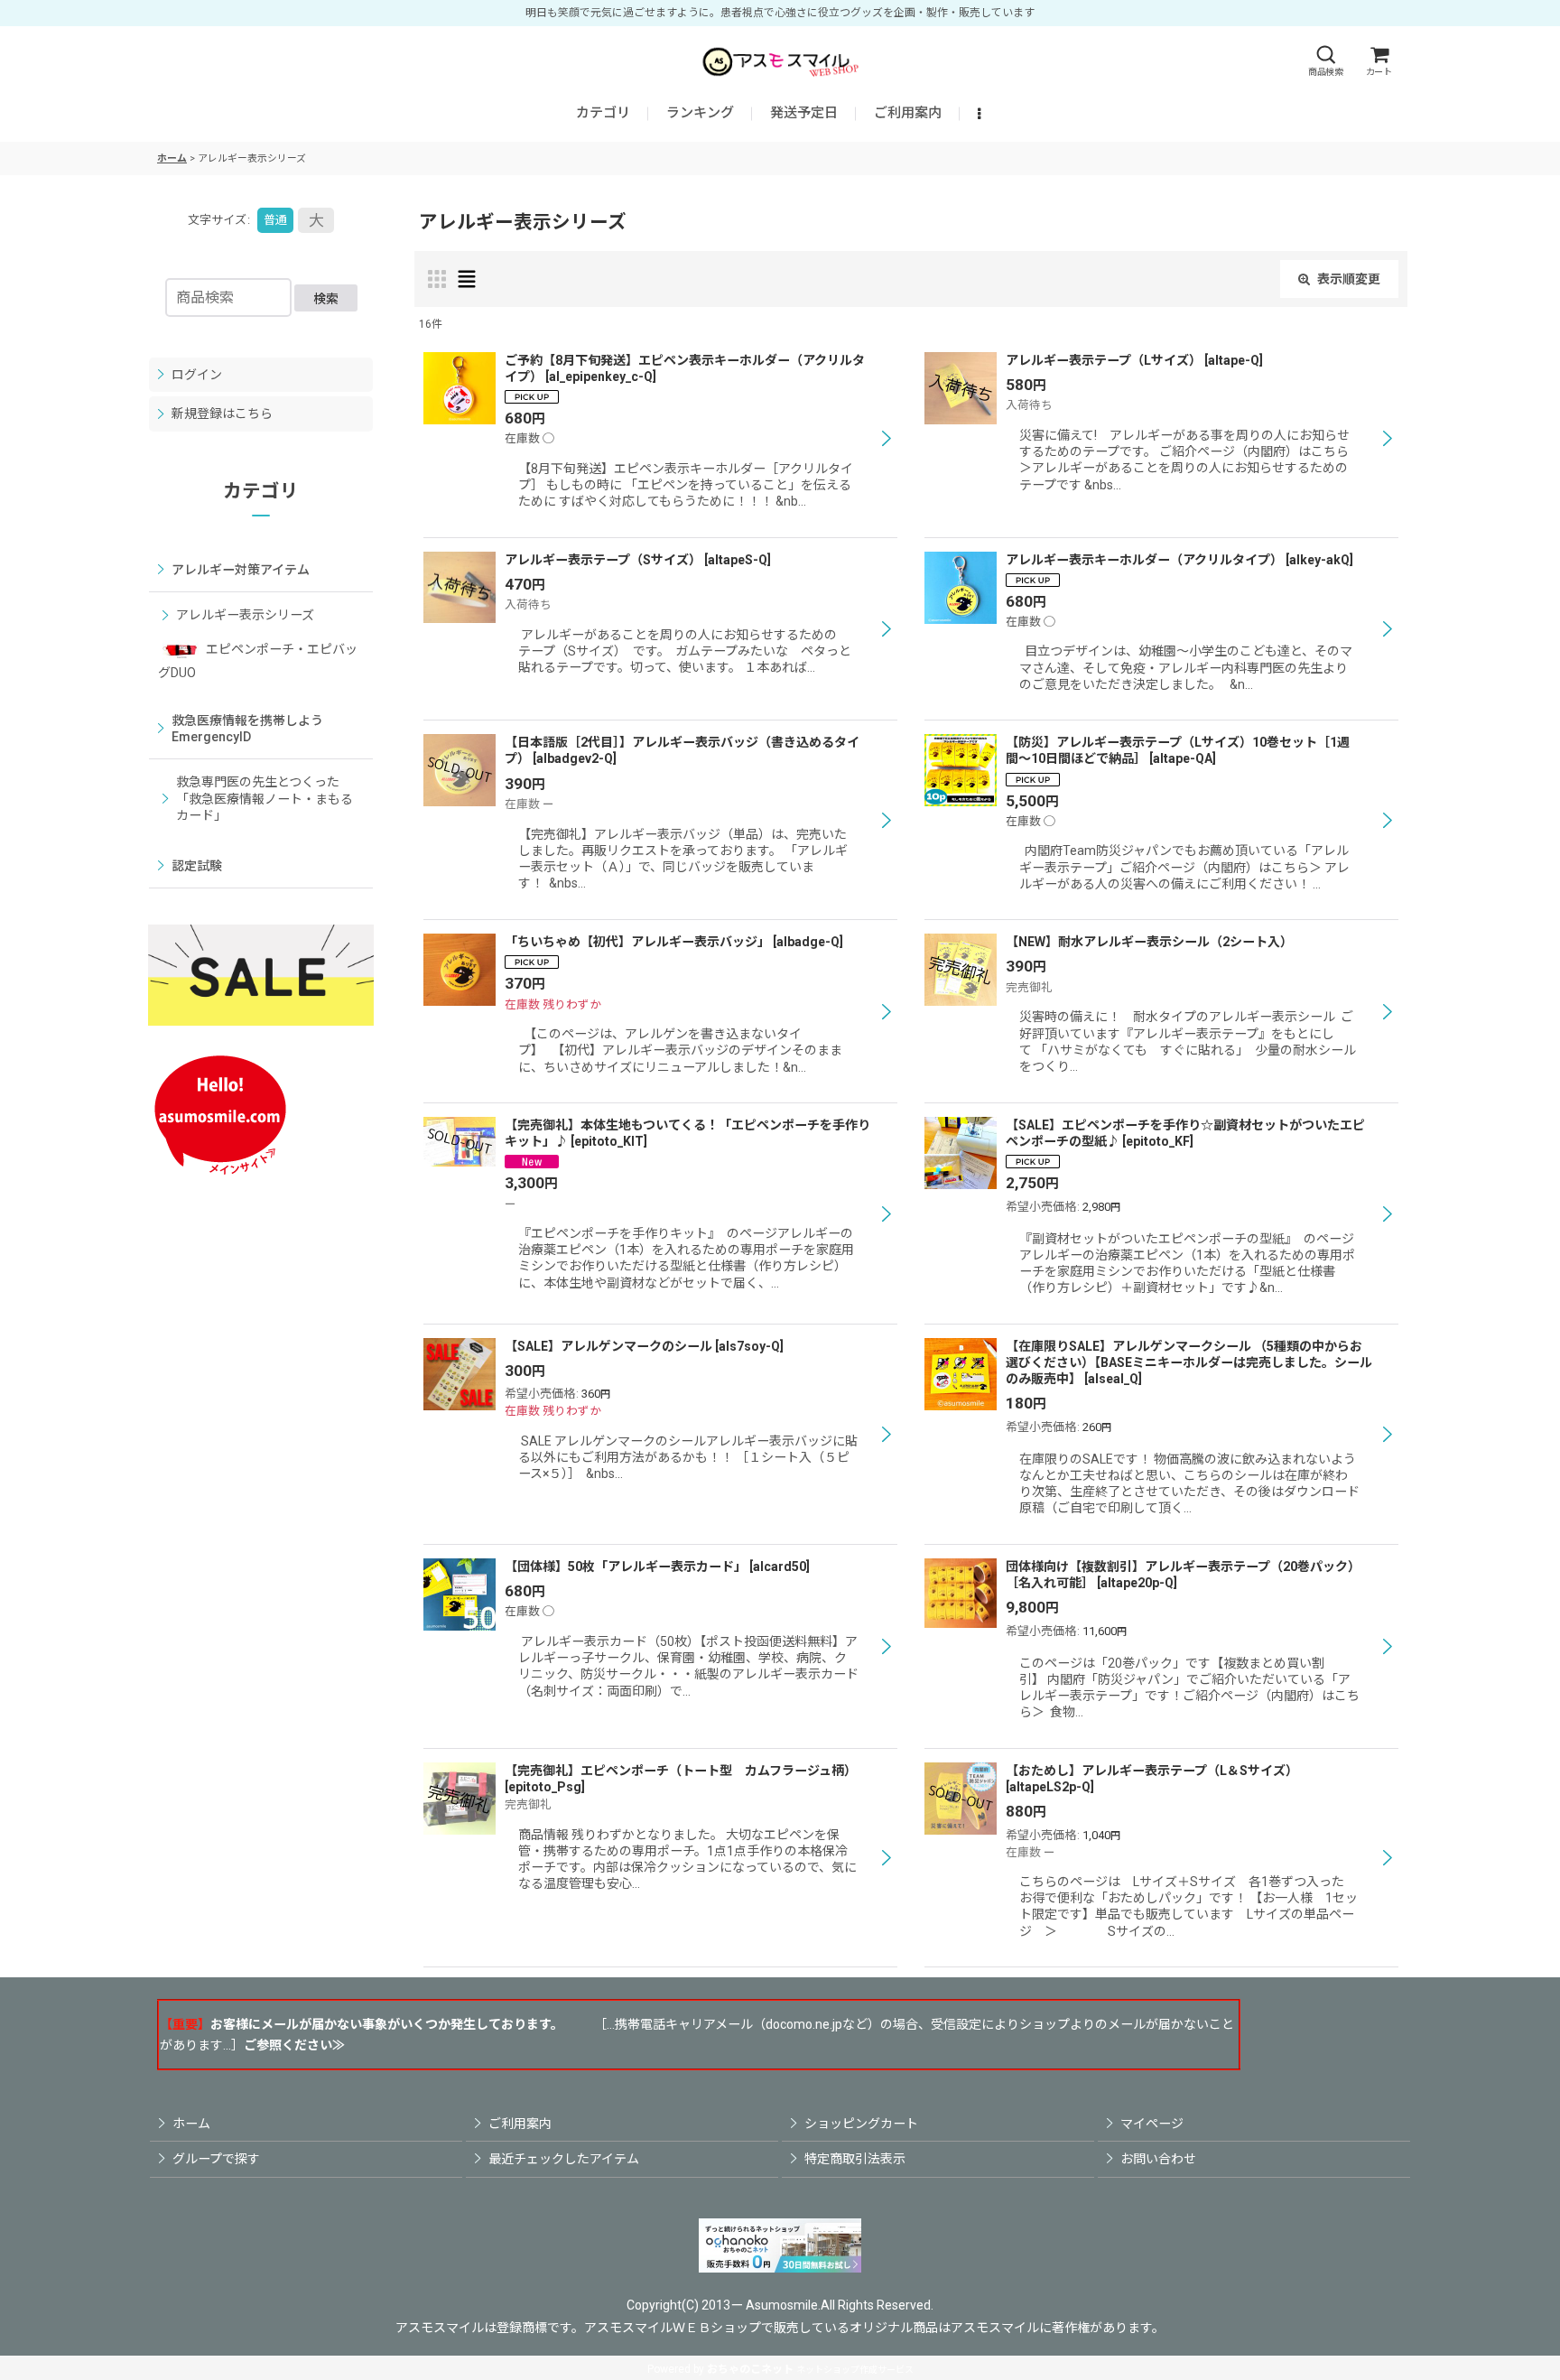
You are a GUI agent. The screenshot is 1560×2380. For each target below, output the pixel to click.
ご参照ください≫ (294, 2045)
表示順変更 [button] (1349, 279)
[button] (1325, 61)
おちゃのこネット (750, 2369)
